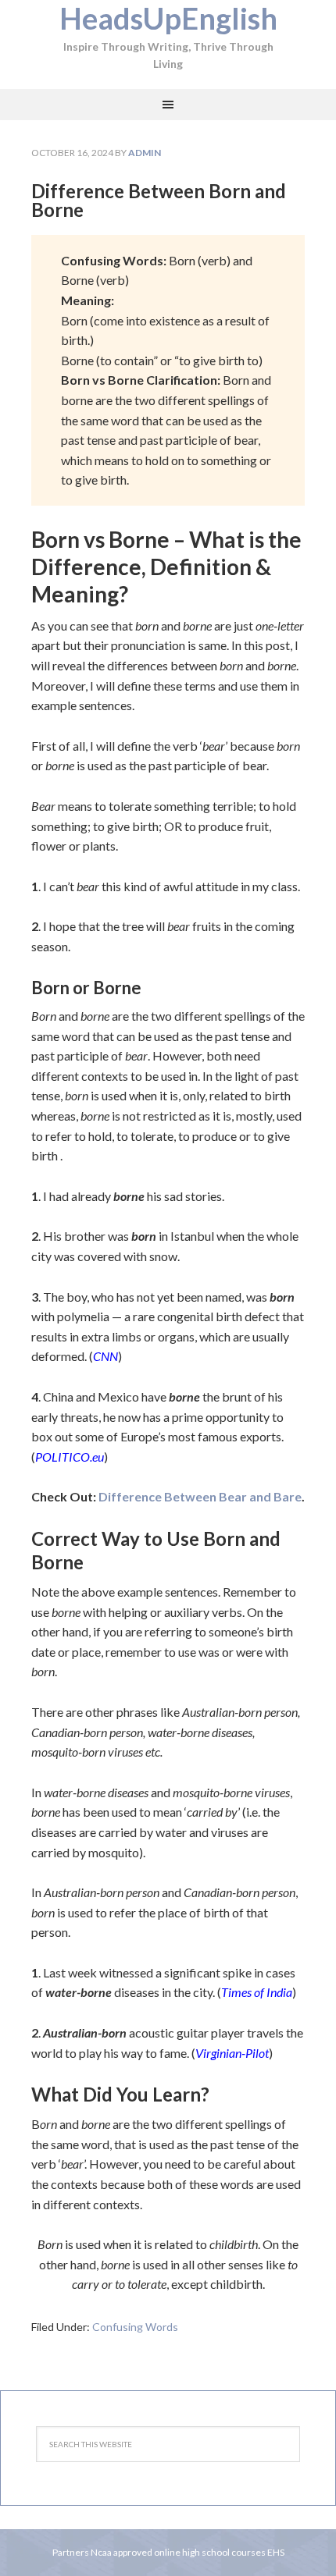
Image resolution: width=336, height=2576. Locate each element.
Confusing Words (135, 2327)
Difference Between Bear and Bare (200, 1496)
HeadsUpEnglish (168, 18)
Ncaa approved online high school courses (178, 2552)
